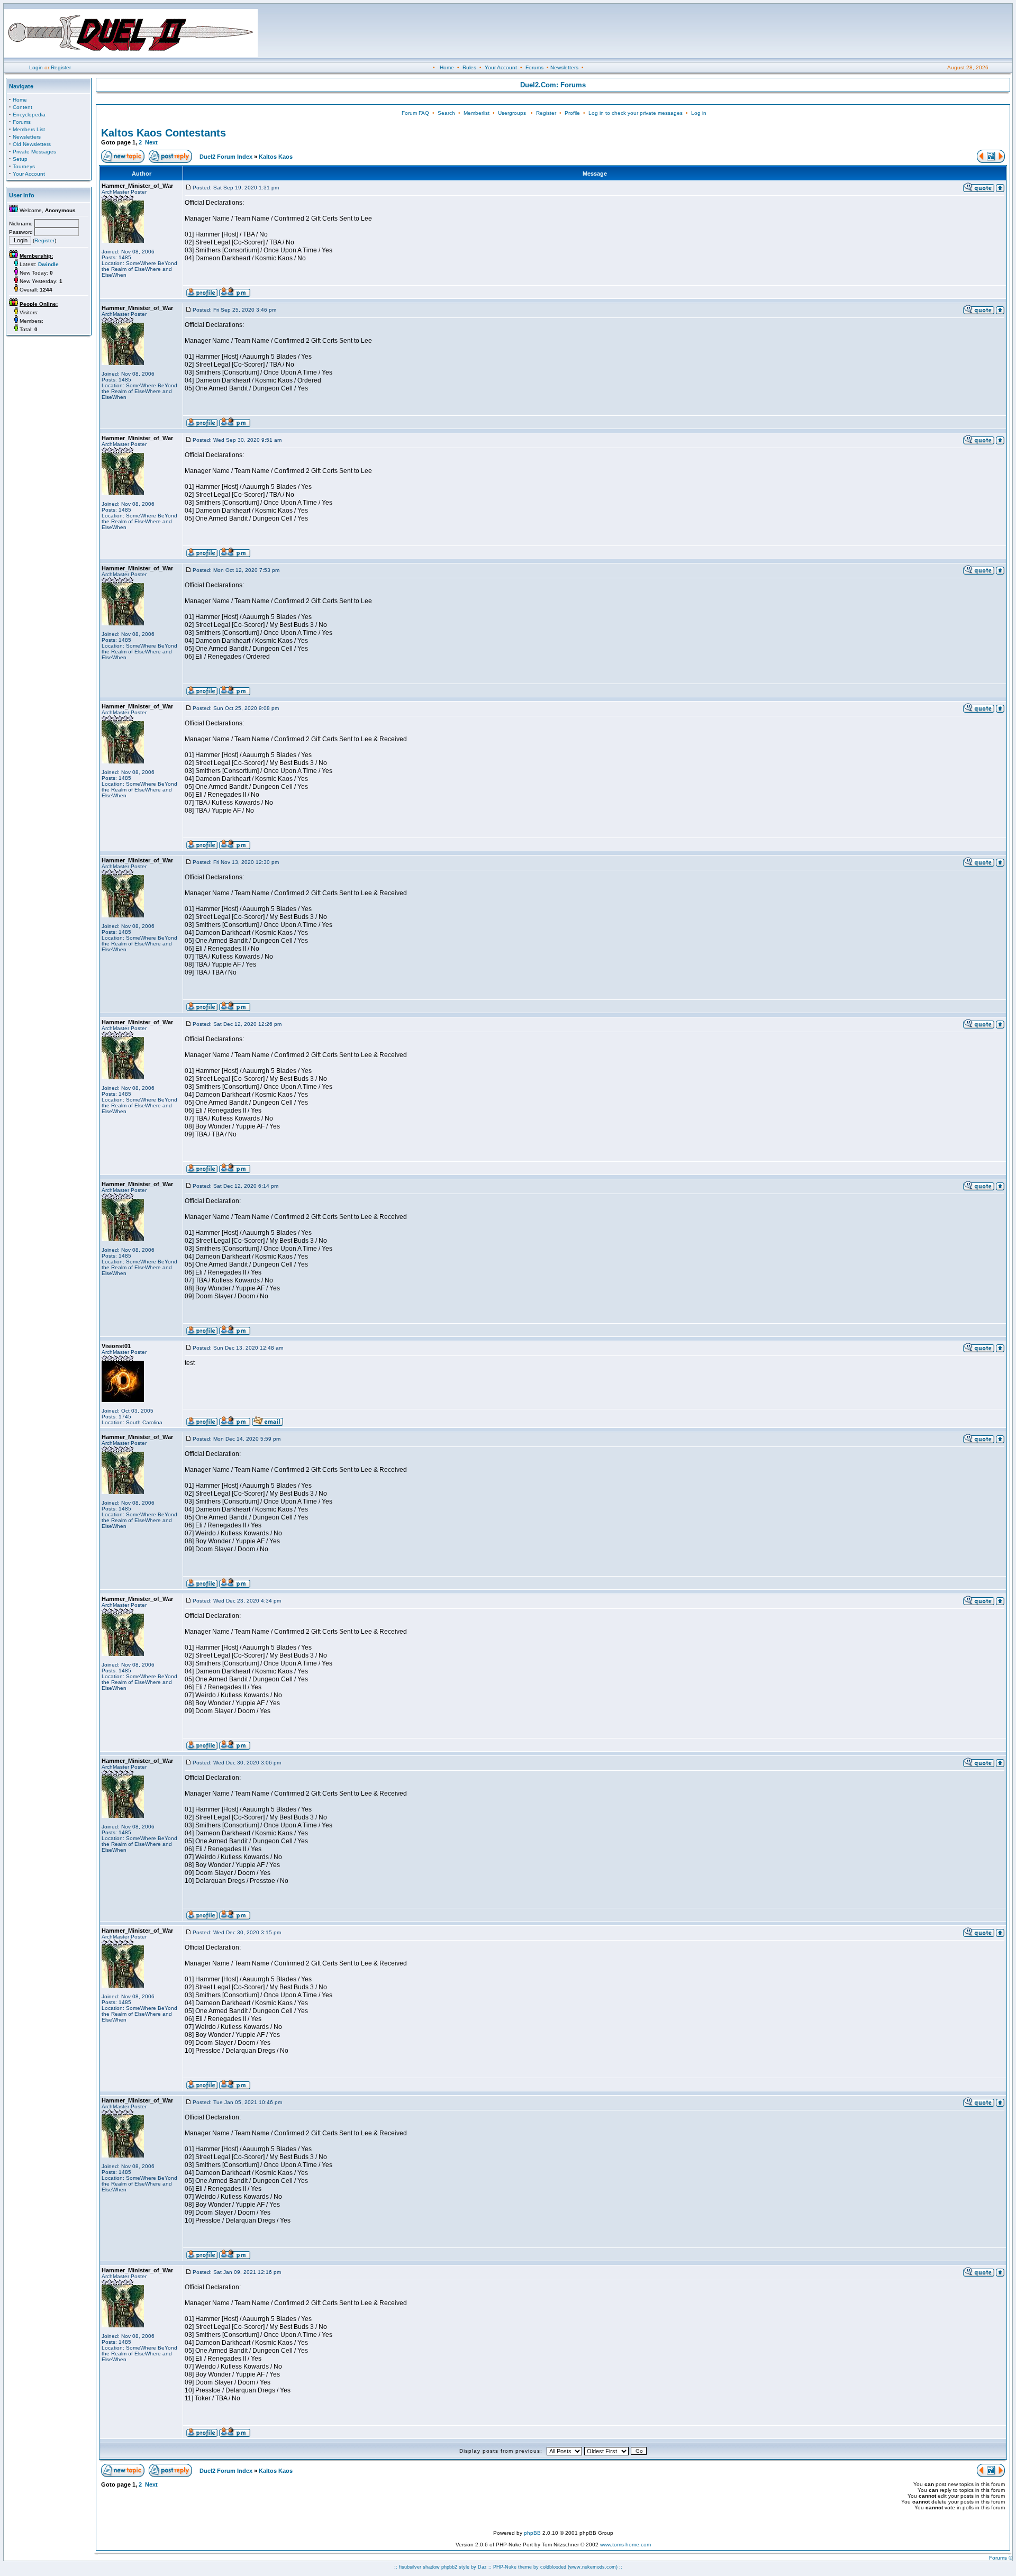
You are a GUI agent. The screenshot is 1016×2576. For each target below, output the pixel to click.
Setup (20, 159)
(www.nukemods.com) (593, 2567)
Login (36, 67)
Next (151, 142)
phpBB (532, 2533)
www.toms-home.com (625, 2545)
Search (446, 113)
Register (61, 67)
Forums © (1001, 2558)
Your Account (501, 67)
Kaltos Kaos (276, 157)
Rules (469, 67)
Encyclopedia (29, 115)
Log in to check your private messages (636, 113)
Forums (534, 67)
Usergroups (512, 113)
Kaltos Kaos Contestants (164, 133)
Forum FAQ (415, 113)
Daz (482, 2567)
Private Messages (34, 152)
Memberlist (477, 113)
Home (447, 67)
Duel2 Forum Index (226, 157)
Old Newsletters (32, 144)
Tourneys (24, 166)
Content (22, 107)
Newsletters (564, 67)
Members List (29, 129)
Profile (572, 113)
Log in (699, 113)
